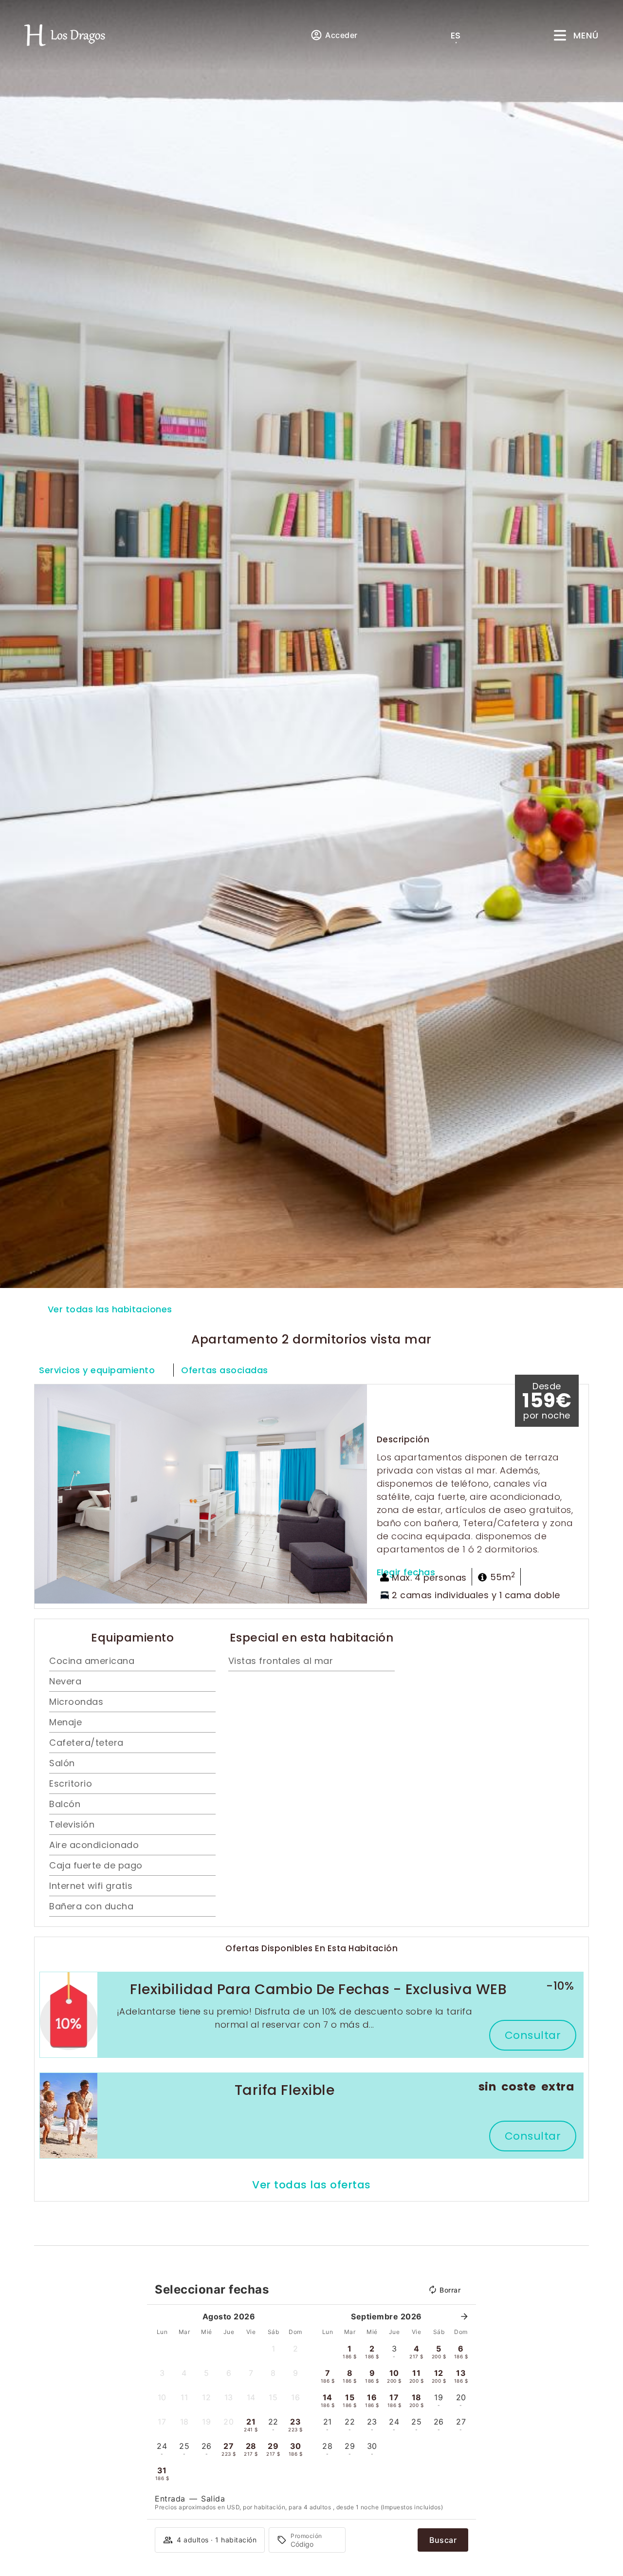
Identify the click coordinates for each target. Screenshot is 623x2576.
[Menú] (560, 35)
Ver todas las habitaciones (110, 1309)
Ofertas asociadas (225, 1370)
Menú (586, 35)
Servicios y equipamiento (97, 1370)
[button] (44, 1494)
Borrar (450, 2290)
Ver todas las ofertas (311, 2185)
